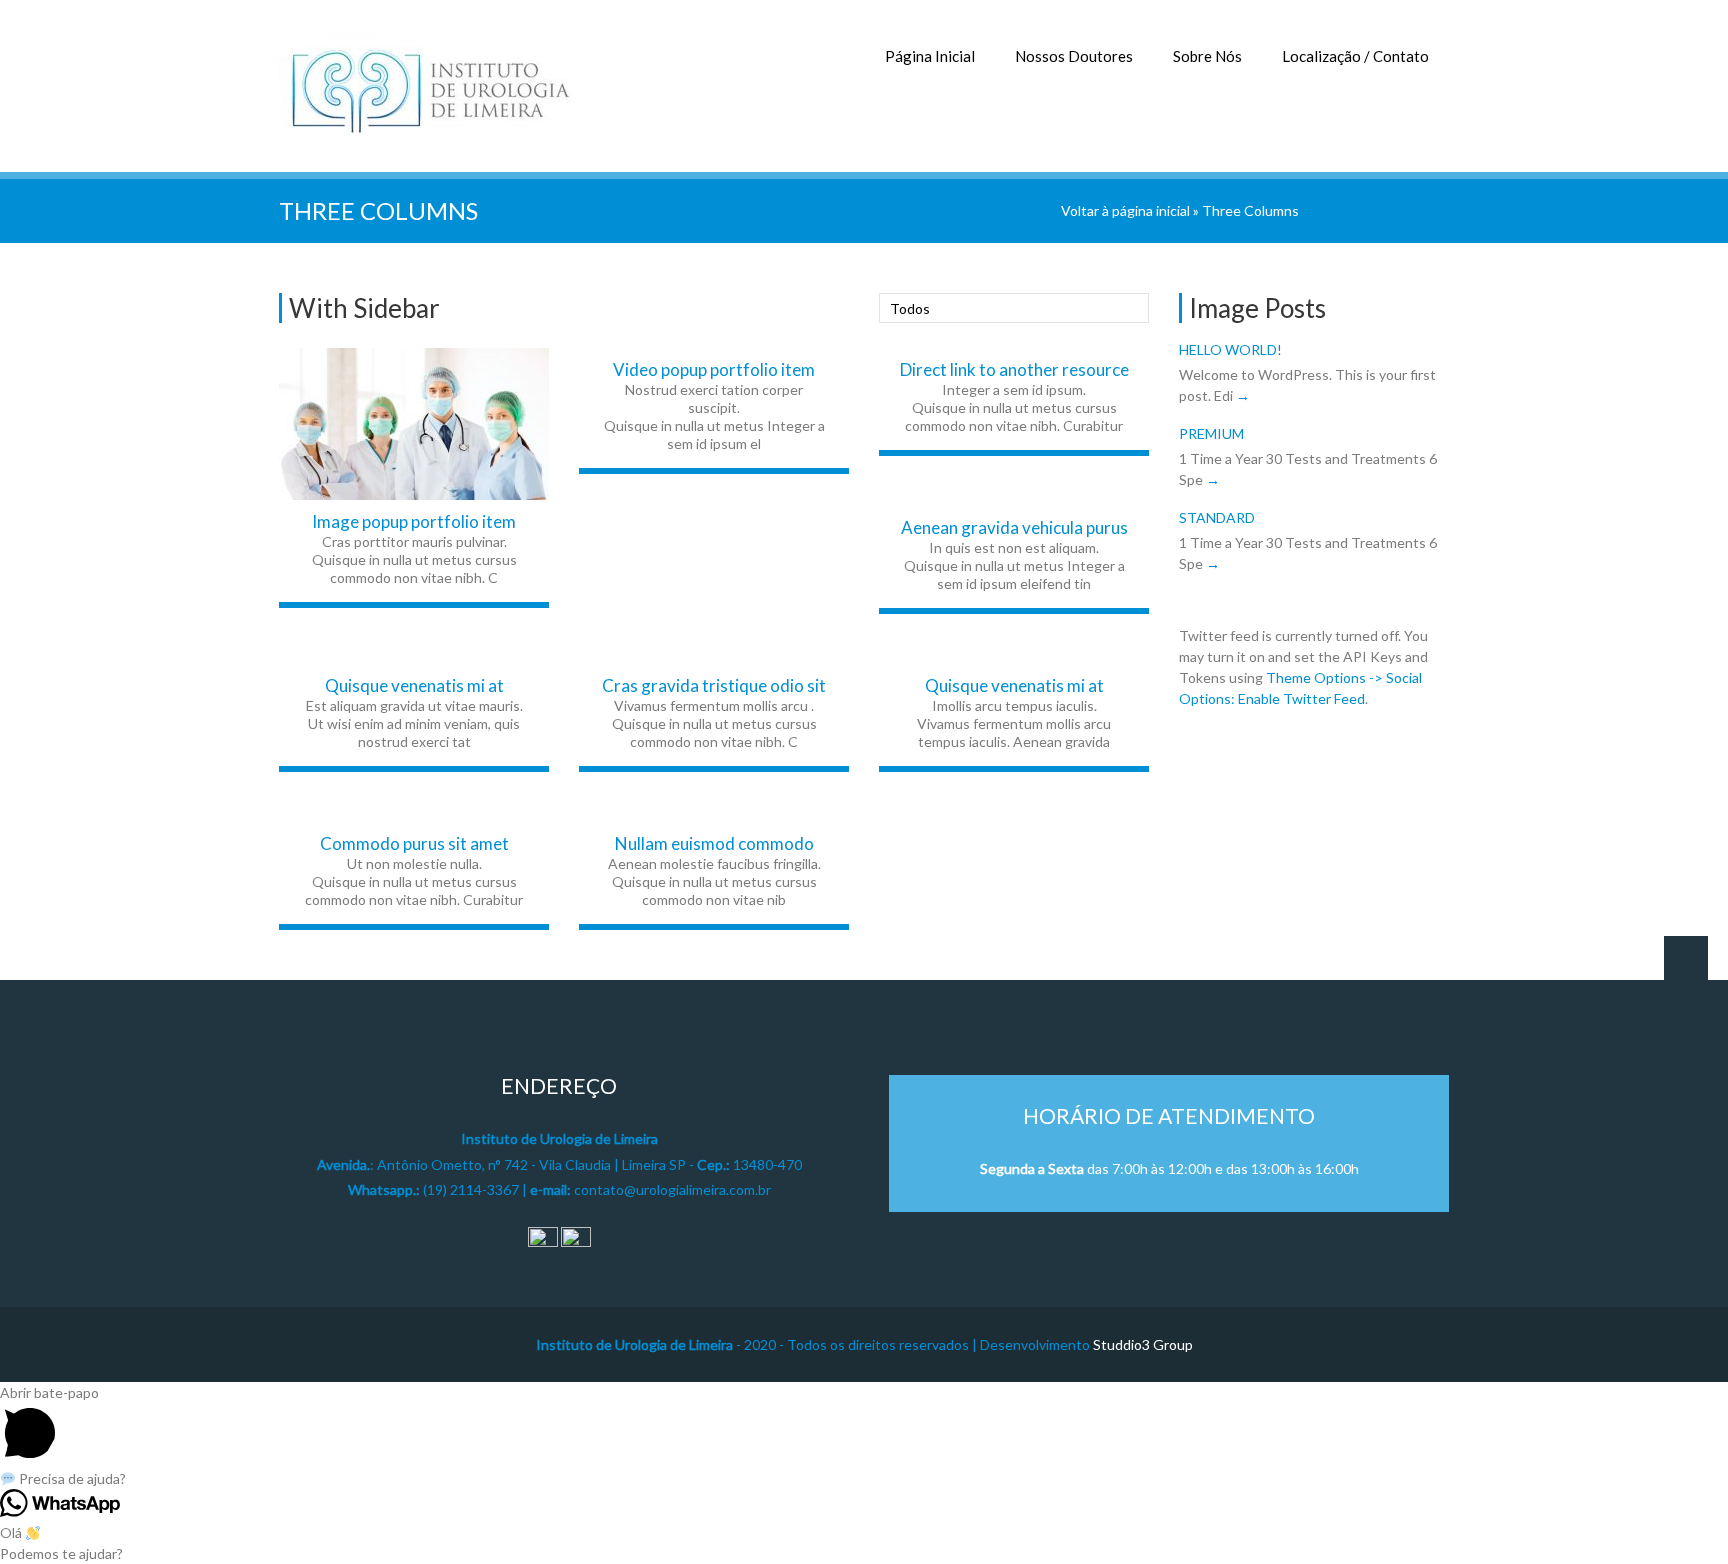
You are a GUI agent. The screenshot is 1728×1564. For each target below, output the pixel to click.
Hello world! (1230, 349)
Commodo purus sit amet (414, 843)
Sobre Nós (1207, 56)
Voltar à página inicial (1125, 210)
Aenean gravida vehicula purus (1014, 527)
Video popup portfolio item (714, 369)
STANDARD (1217, 517)
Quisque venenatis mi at (414, 685)
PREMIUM (1211, 433)
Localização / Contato (1355, 56)
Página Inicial (930, 56)
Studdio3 (1121, 1344)
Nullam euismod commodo (714, 843)
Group (1171, 1344)
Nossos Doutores (1074, 56)
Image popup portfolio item (414, 521)
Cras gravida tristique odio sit (714, 685)
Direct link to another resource (1014, 369)
